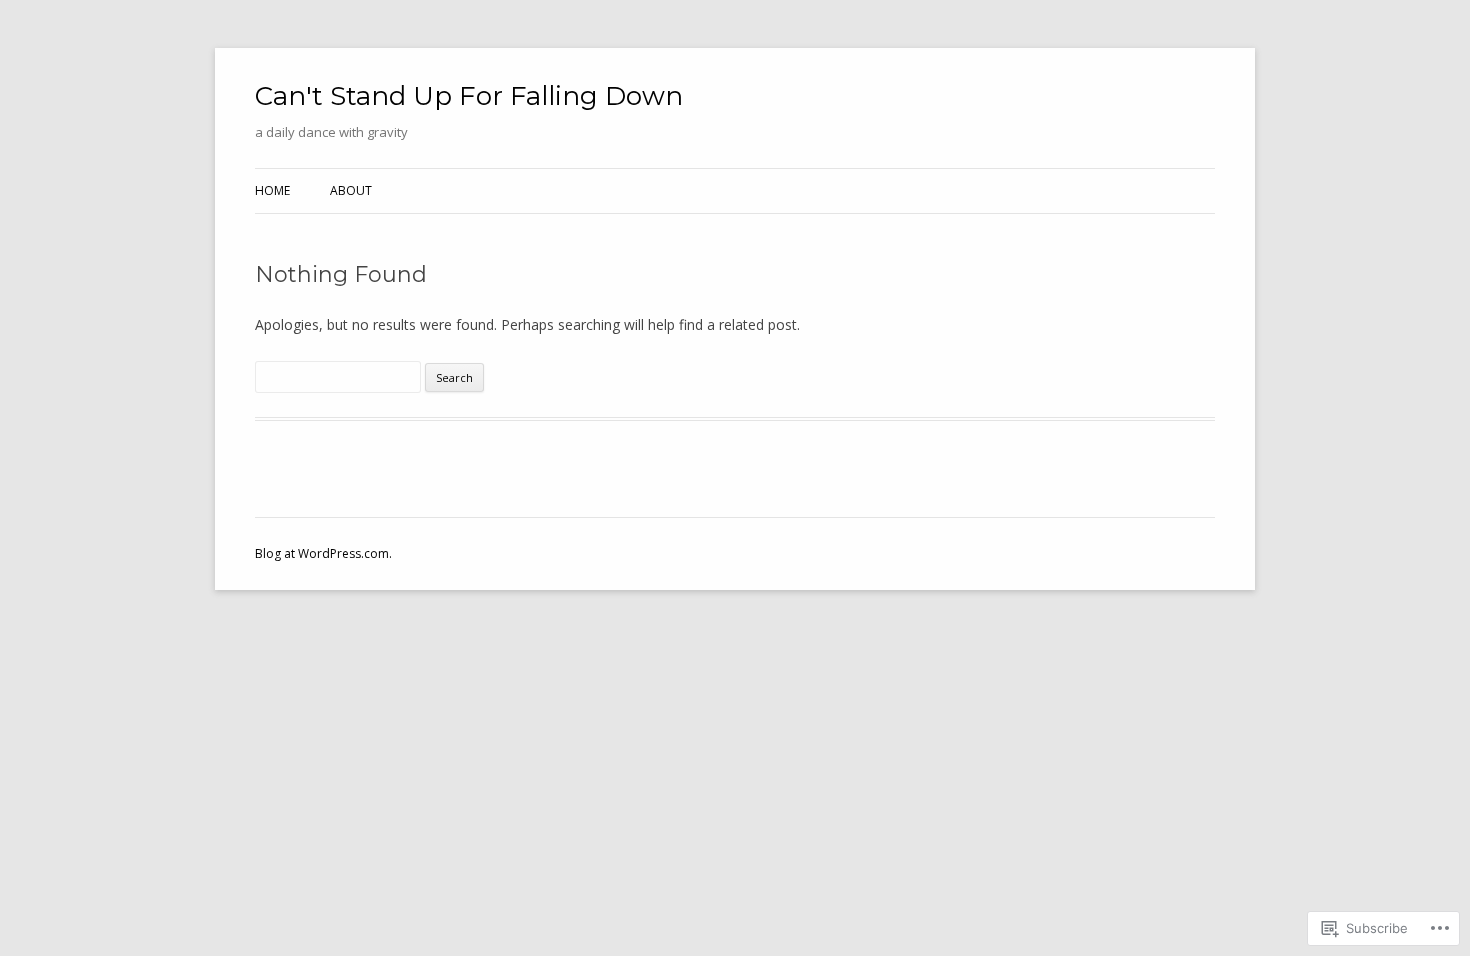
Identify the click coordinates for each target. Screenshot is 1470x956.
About (351, 190)
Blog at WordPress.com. (323, 553)
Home (272, 190)
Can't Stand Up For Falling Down (469, 96)
